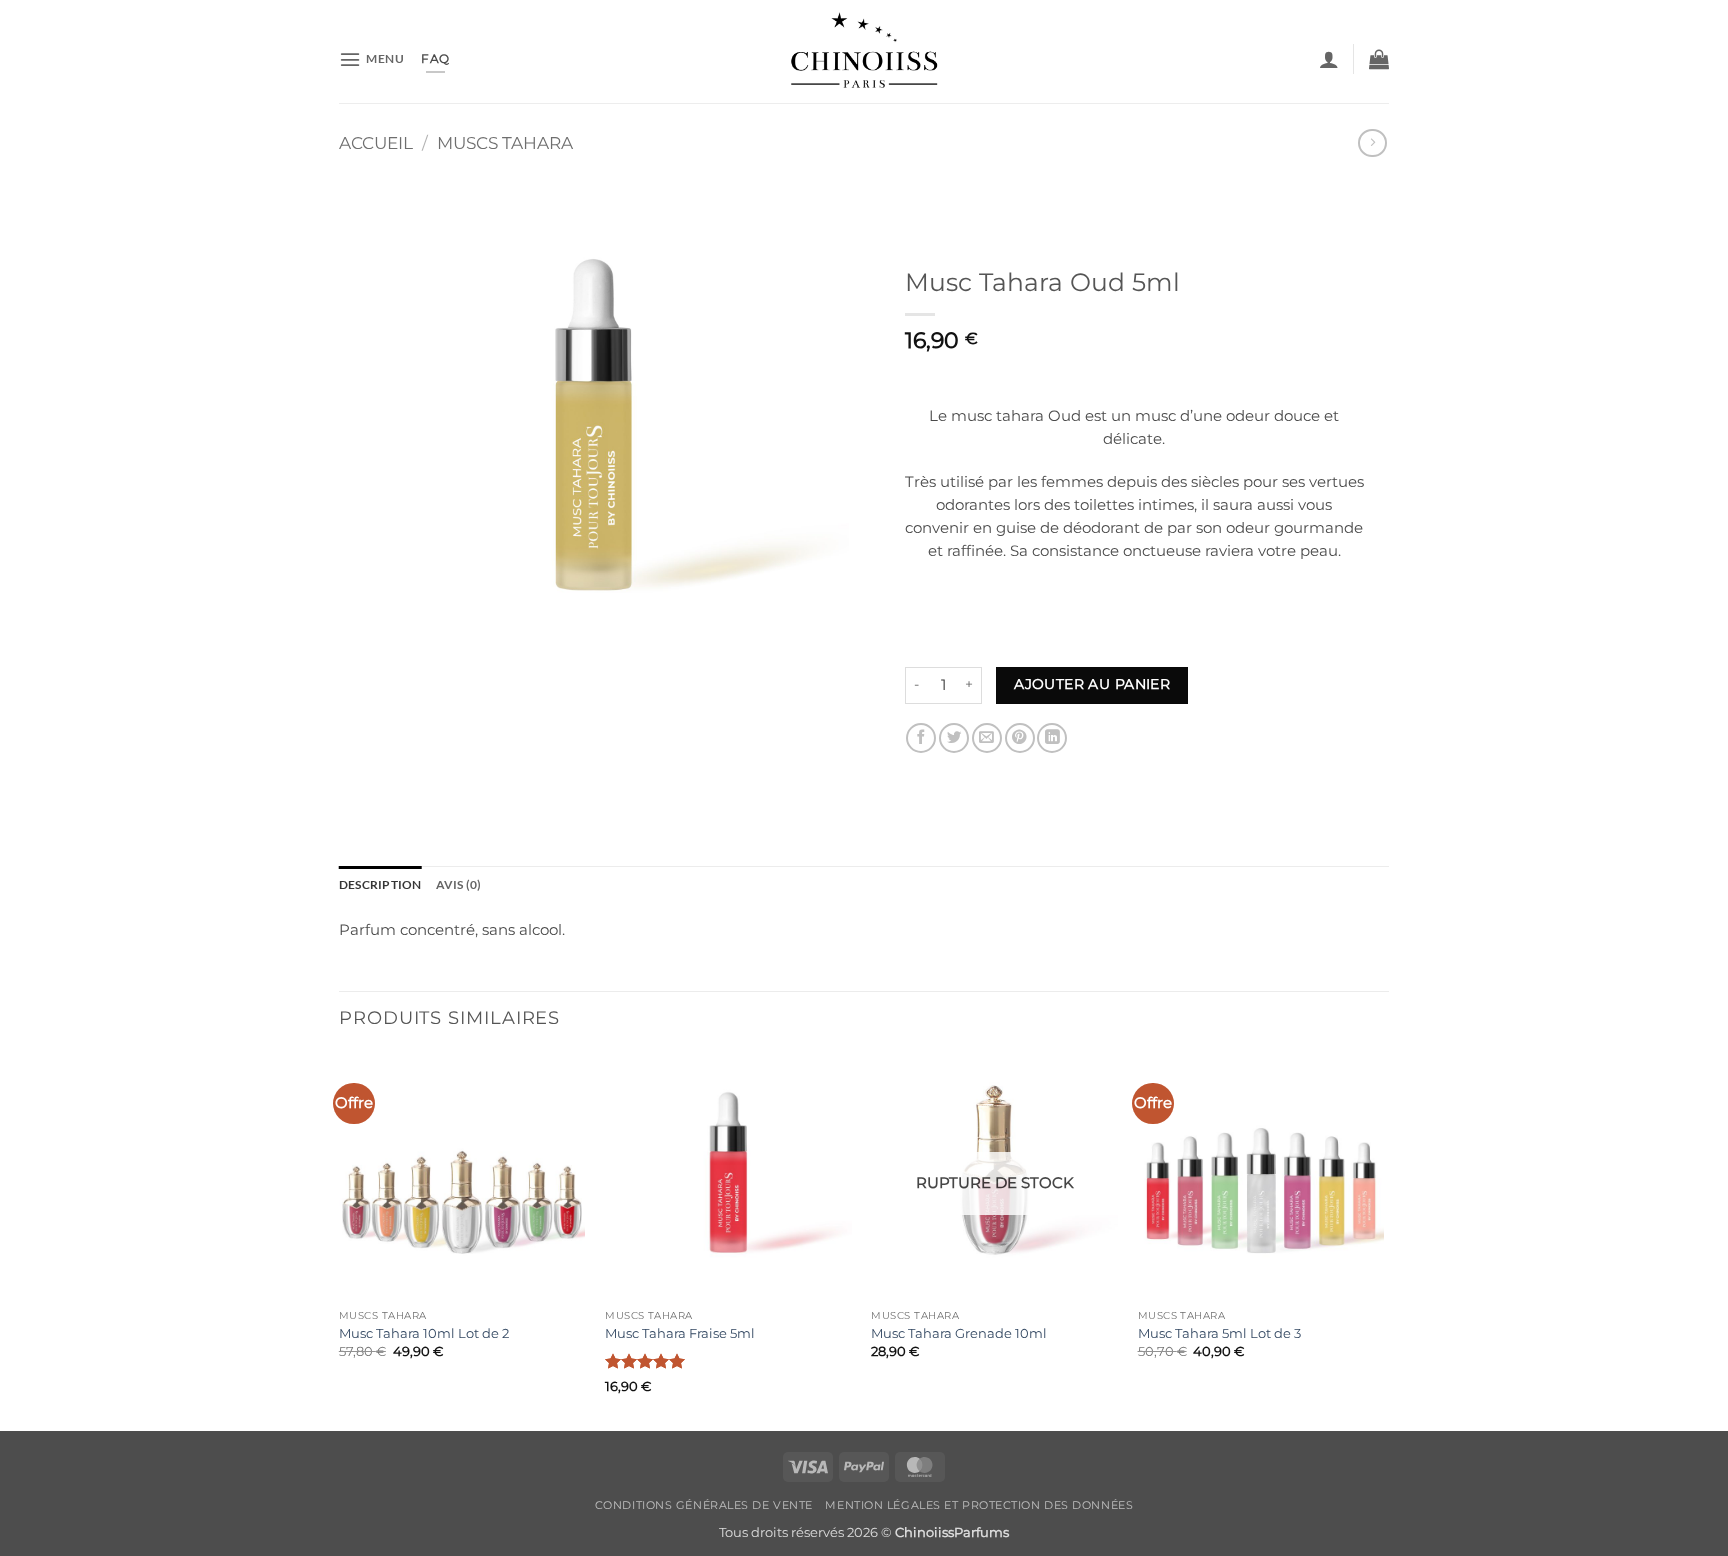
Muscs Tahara (505, 143)
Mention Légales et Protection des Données (979, 1505)
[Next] (1383, 1240)
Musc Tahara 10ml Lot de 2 (424, 1333)
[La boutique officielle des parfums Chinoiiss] (864, 51)
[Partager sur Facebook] (921, 738)
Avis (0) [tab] (459, 884)
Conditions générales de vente (704, 1505)
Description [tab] (380, 884)
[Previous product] (1372, 143)
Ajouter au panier (1092, 684)
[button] (372, 59)
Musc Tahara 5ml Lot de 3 (1219, 1333)
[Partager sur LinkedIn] (1052, 738)
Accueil (376, 143)
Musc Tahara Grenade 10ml (959, 1333)
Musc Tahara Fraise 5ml (680, 1333)
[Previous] (340, 1240)
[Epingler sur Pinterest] (1020, 738)
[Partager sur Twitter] (954, 738)
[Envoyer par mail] (987, 738)
